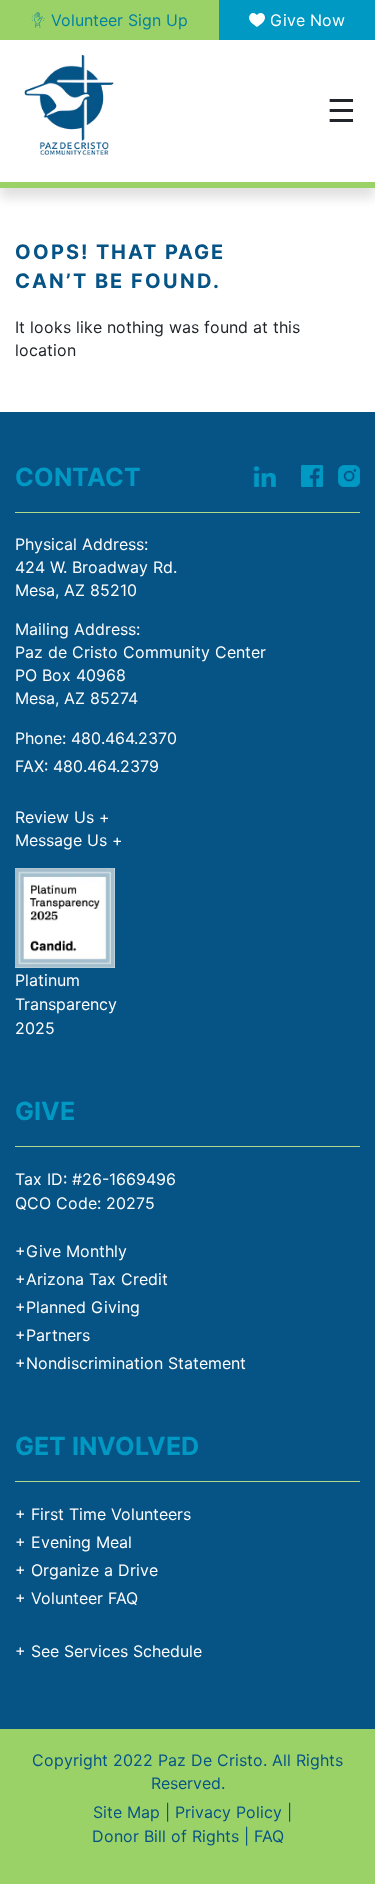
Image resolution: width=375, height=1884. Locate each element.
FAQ (269, 1836)
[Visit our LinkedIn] (264, 474)
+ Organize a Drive (86, 1570)
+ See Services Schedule (108, 1651)
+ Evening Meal (73, 1542)
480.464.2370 (124, 738)
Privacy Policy (228, 1812)
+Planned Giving (77, 1307)
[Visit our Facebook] (312, 474)
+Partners (52, 1335)
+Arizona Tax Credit (91, 1279)
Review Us (62, 817)
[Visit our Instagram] (349, 474)
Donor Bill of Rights (165, 1836)
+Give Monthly (71, 1251)
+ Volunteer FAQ (76, 1598)
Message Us (69, 840)
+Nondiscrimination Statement (130, 1363)
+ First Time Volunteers (103, 1514)
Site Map (126, 1812)
